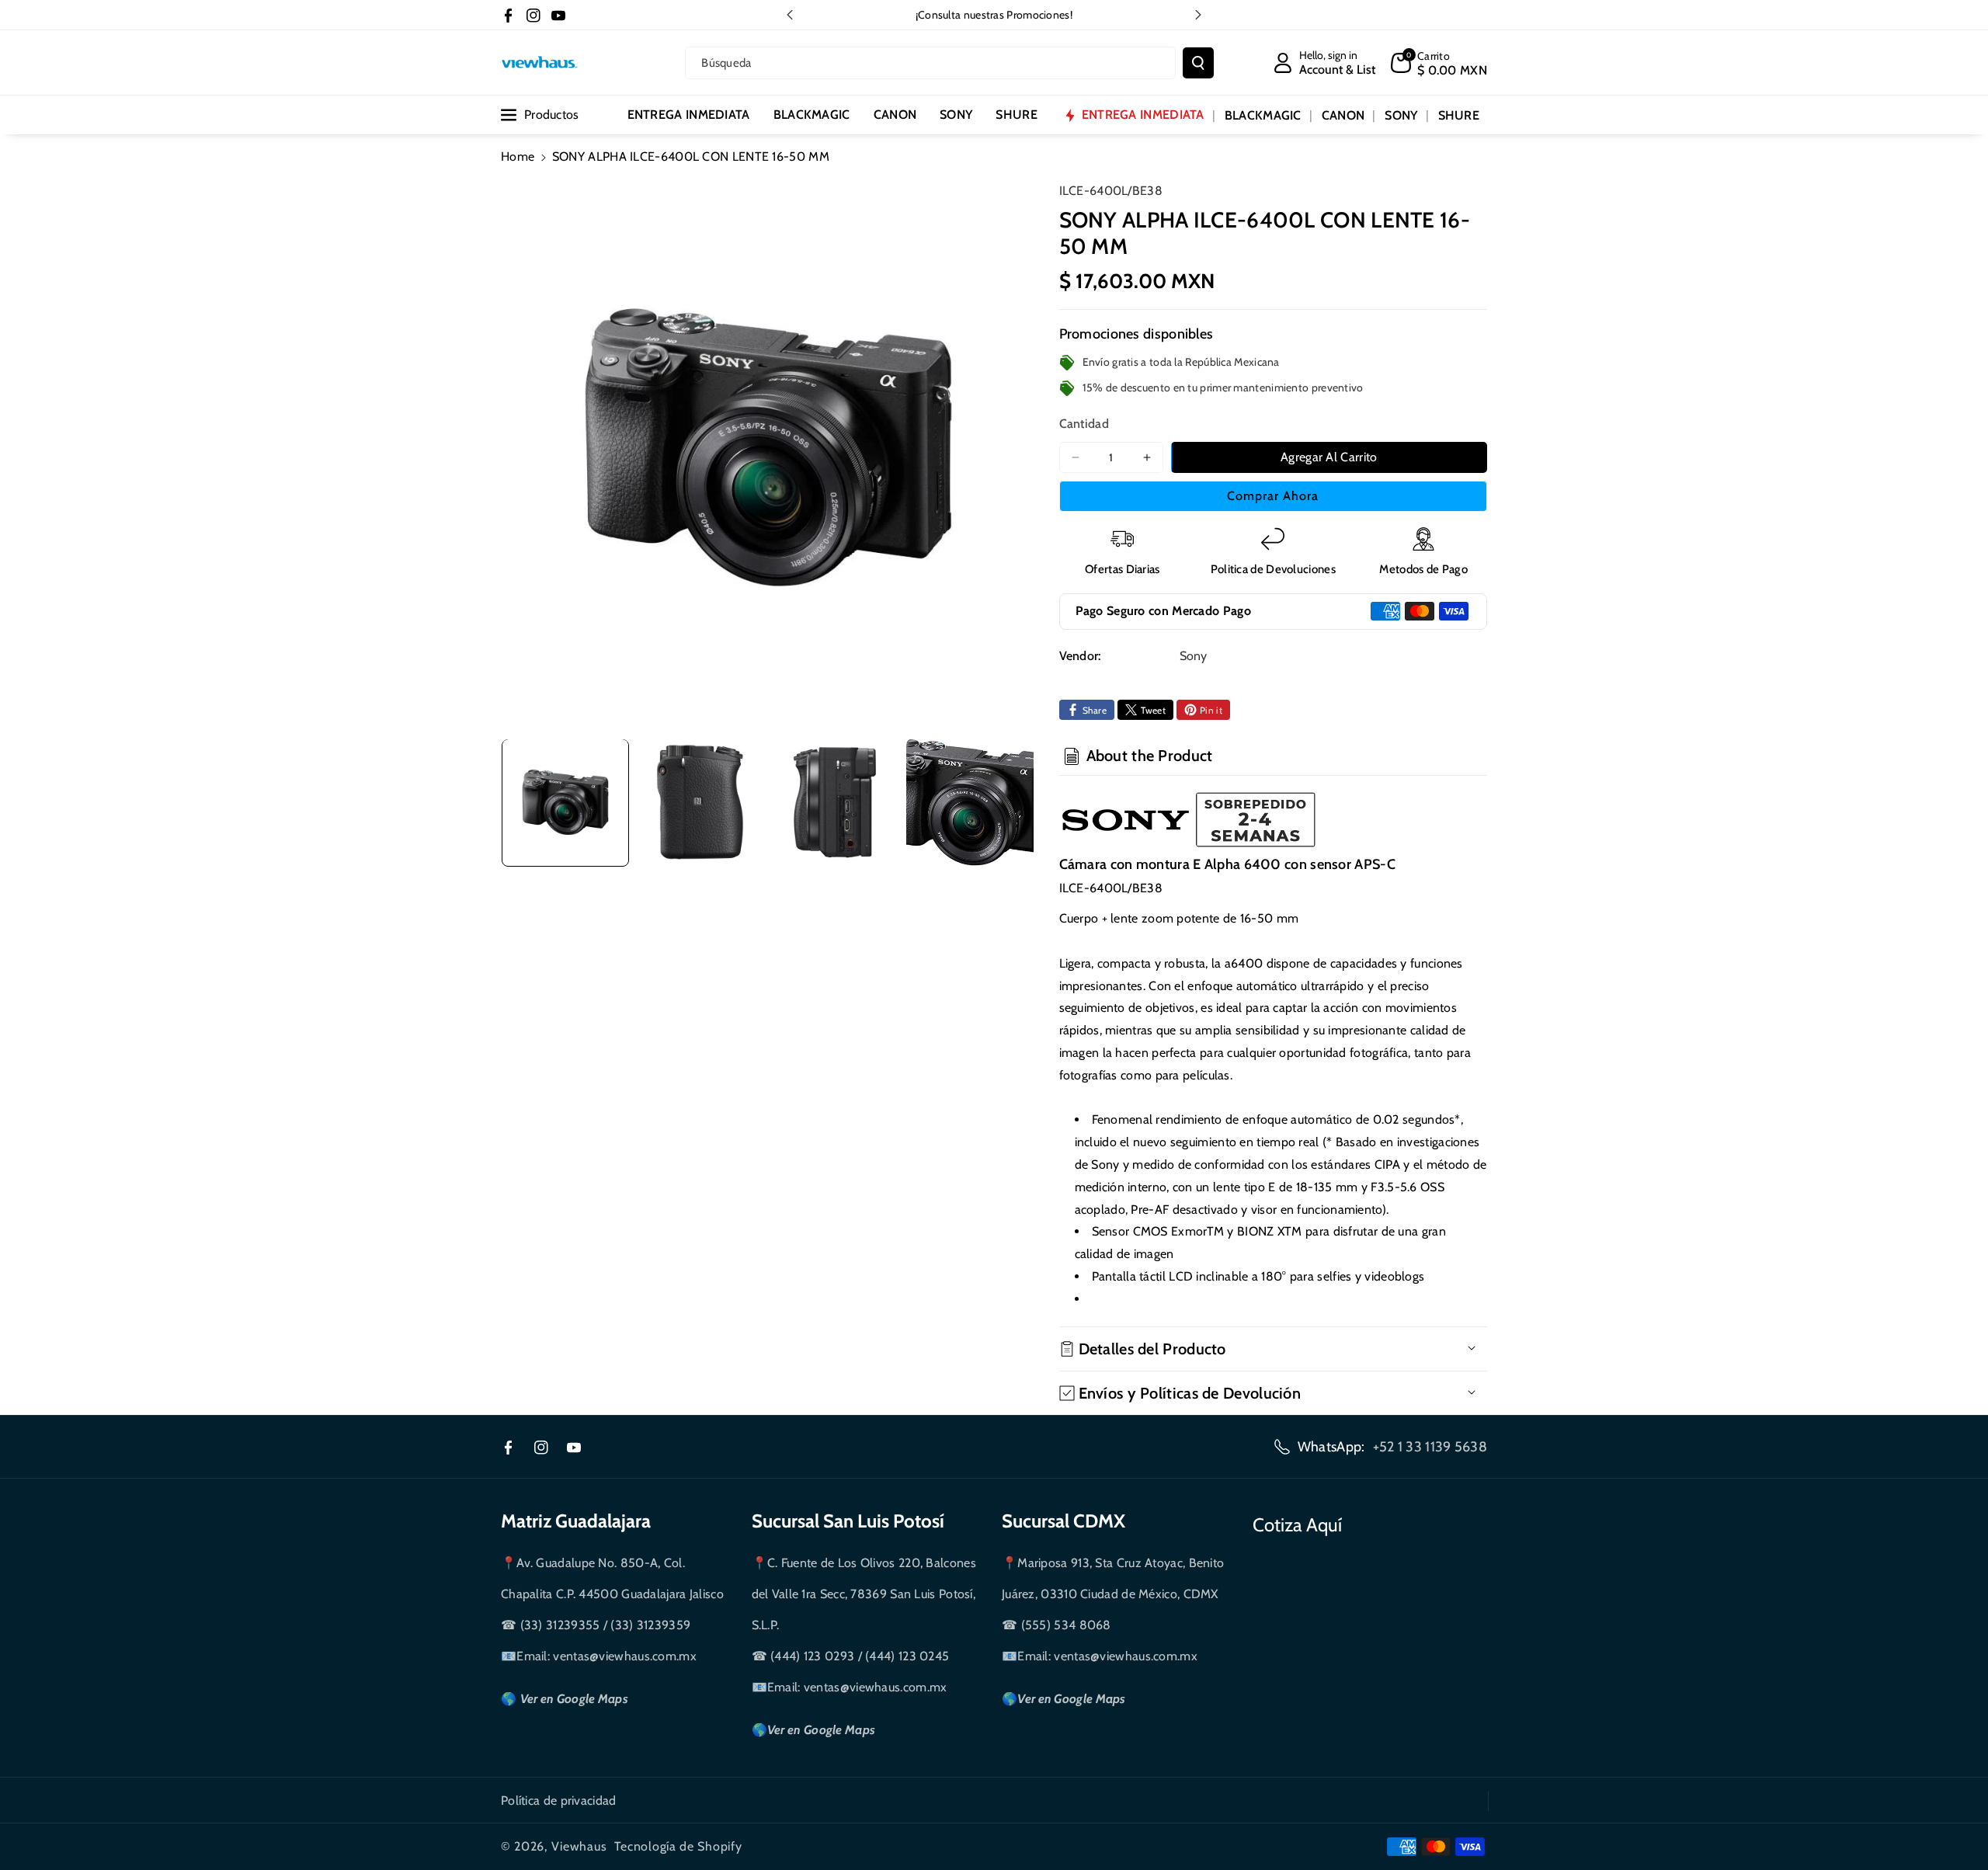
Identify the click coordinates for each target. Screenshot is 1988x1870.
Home (518, 156)
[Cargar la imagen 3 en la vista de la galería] (835, 802)
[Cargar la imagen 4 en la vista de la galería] (970, 802)
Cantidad (1084, 424)
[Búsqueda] (1198, 63)
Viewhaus (579, 1846)
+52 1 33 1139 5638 (1430, 1447)
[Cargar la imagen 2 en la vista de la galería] (700, 802)
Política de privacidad (559, 1800)
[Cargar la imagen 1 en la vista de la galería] (565, 802)
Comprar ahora (1273, 496)
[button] (1439, 63)
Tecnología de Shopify (678, 1846)
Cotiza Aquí (1297, 1525)
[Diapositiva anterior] (790, 15)
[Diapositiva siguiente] (1198, 15)
